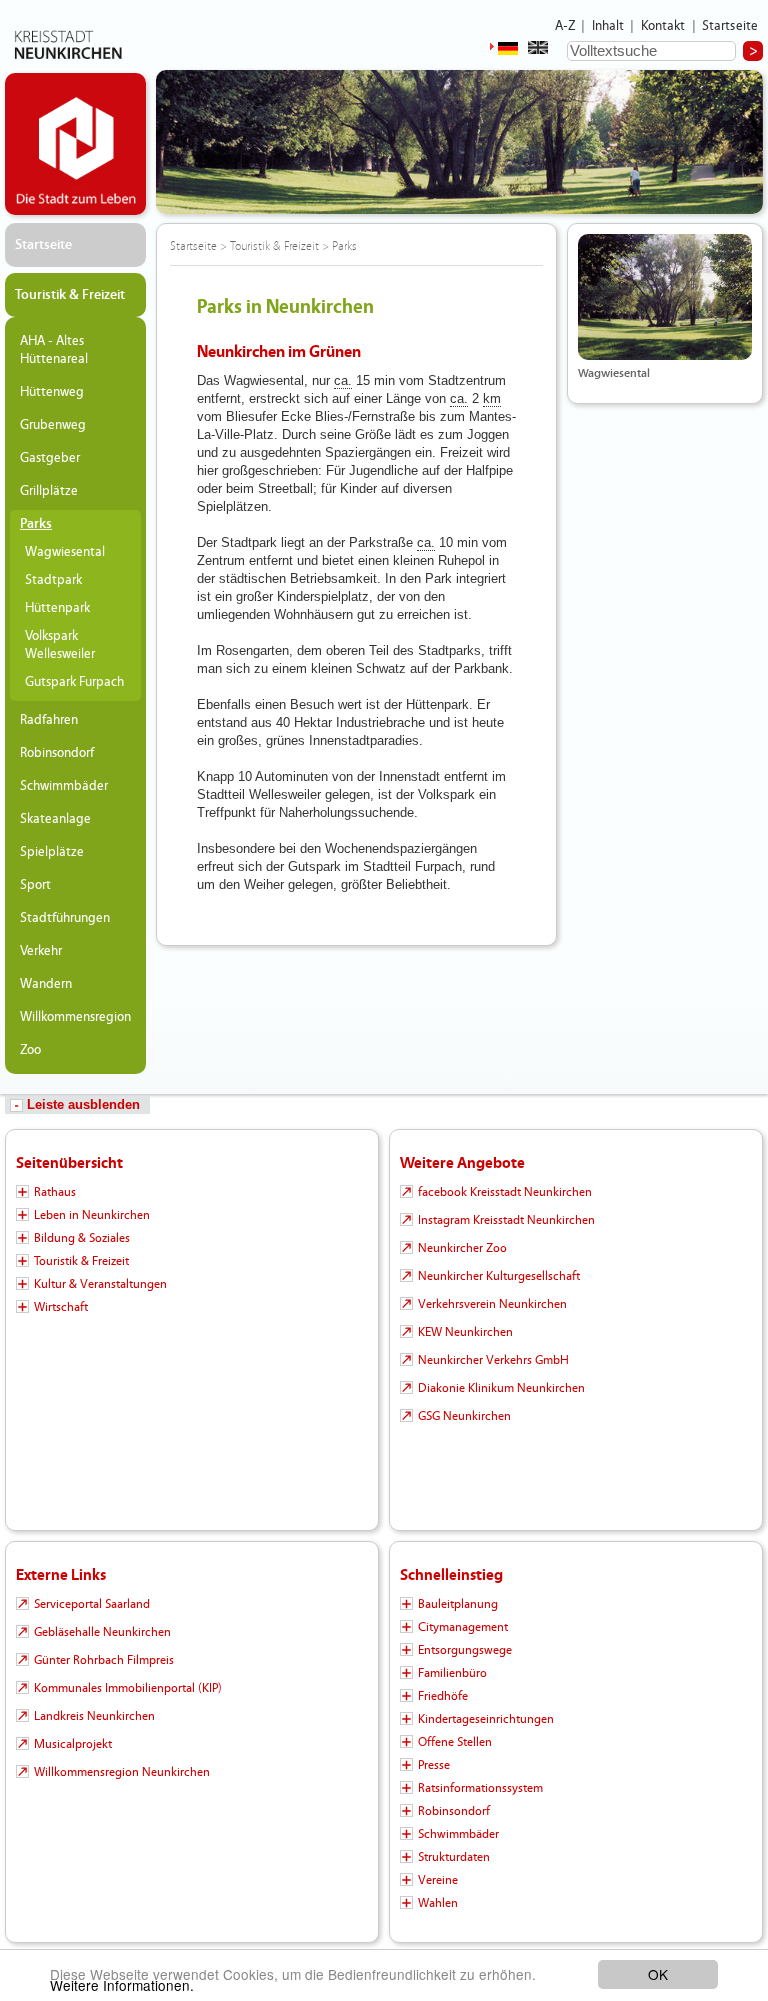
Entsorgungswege (465, 1650)
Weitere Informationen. (122, 1985)
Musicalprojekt (73, 1744)
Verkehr (41, 951)
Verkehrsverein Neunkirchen (492, 1304)
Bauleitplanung (458, 1604)
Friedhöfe (443, 1696)
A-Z (565, 26)
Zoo (30, 1050)
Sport (35, 885)
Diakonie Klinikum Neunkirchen (501, 1388)
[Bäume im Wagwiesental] (665, 297)
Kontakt (663, 26)
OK (658, 1974)
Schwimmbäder (64, 786)
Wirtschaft (61, 1307)
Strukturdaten (454, 1857)
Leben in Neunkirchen (92, 1215)
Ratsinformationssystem (480, 1788)
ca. (343, 380)
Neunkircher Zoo (462, 1248)
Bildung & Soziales (82, 1238)
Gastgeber (50, 458)
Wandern (46, 984)
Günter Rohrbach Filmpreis (104, 1660)
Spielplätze (52, 852)
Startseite (730, 26)
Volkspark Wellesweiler (60, 645)
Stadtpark (53, 580)
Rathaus (55, 1192)
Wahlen (438, 1903)
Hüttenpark (57, 608)
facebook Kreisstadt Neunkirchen (505, 1192)
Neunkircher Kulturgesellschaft (499, 1276)
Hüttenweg (52, 392)
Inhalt (608, 26)
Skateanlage (55, 819)
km (492, 398)
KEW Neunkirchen (465, 1332)
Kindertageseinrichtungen (486, 1719)
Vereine (438, 1880)
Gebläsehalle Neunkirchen (102, 1632)
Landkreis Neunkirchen (94, 1716)
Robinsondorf (57, 753)
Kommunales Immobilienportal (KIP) (128, 1688)
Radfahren (49, 720)
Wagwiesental (65, 552)
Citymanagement (463, 1627)
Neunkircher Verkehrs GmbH (493, 1360)
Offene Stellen (455, 1742)
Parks (36, 524)
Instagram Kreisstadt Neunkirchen (506, 1220)
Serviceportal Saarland (92, 1604)
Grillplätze (49, 491)
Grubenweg (53, 425)
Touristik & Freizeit (70, 295)
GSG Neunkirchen (464, 1416)
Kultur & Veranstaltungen (100, 1284)
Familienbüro (452, 1673)
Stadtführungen (65, 918)
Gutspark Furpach (74, 682)
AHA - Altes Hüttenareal (54, 350)
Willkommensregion (75, 1017)
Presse (434, 1765)
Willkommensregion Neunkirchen (122, 1772)
